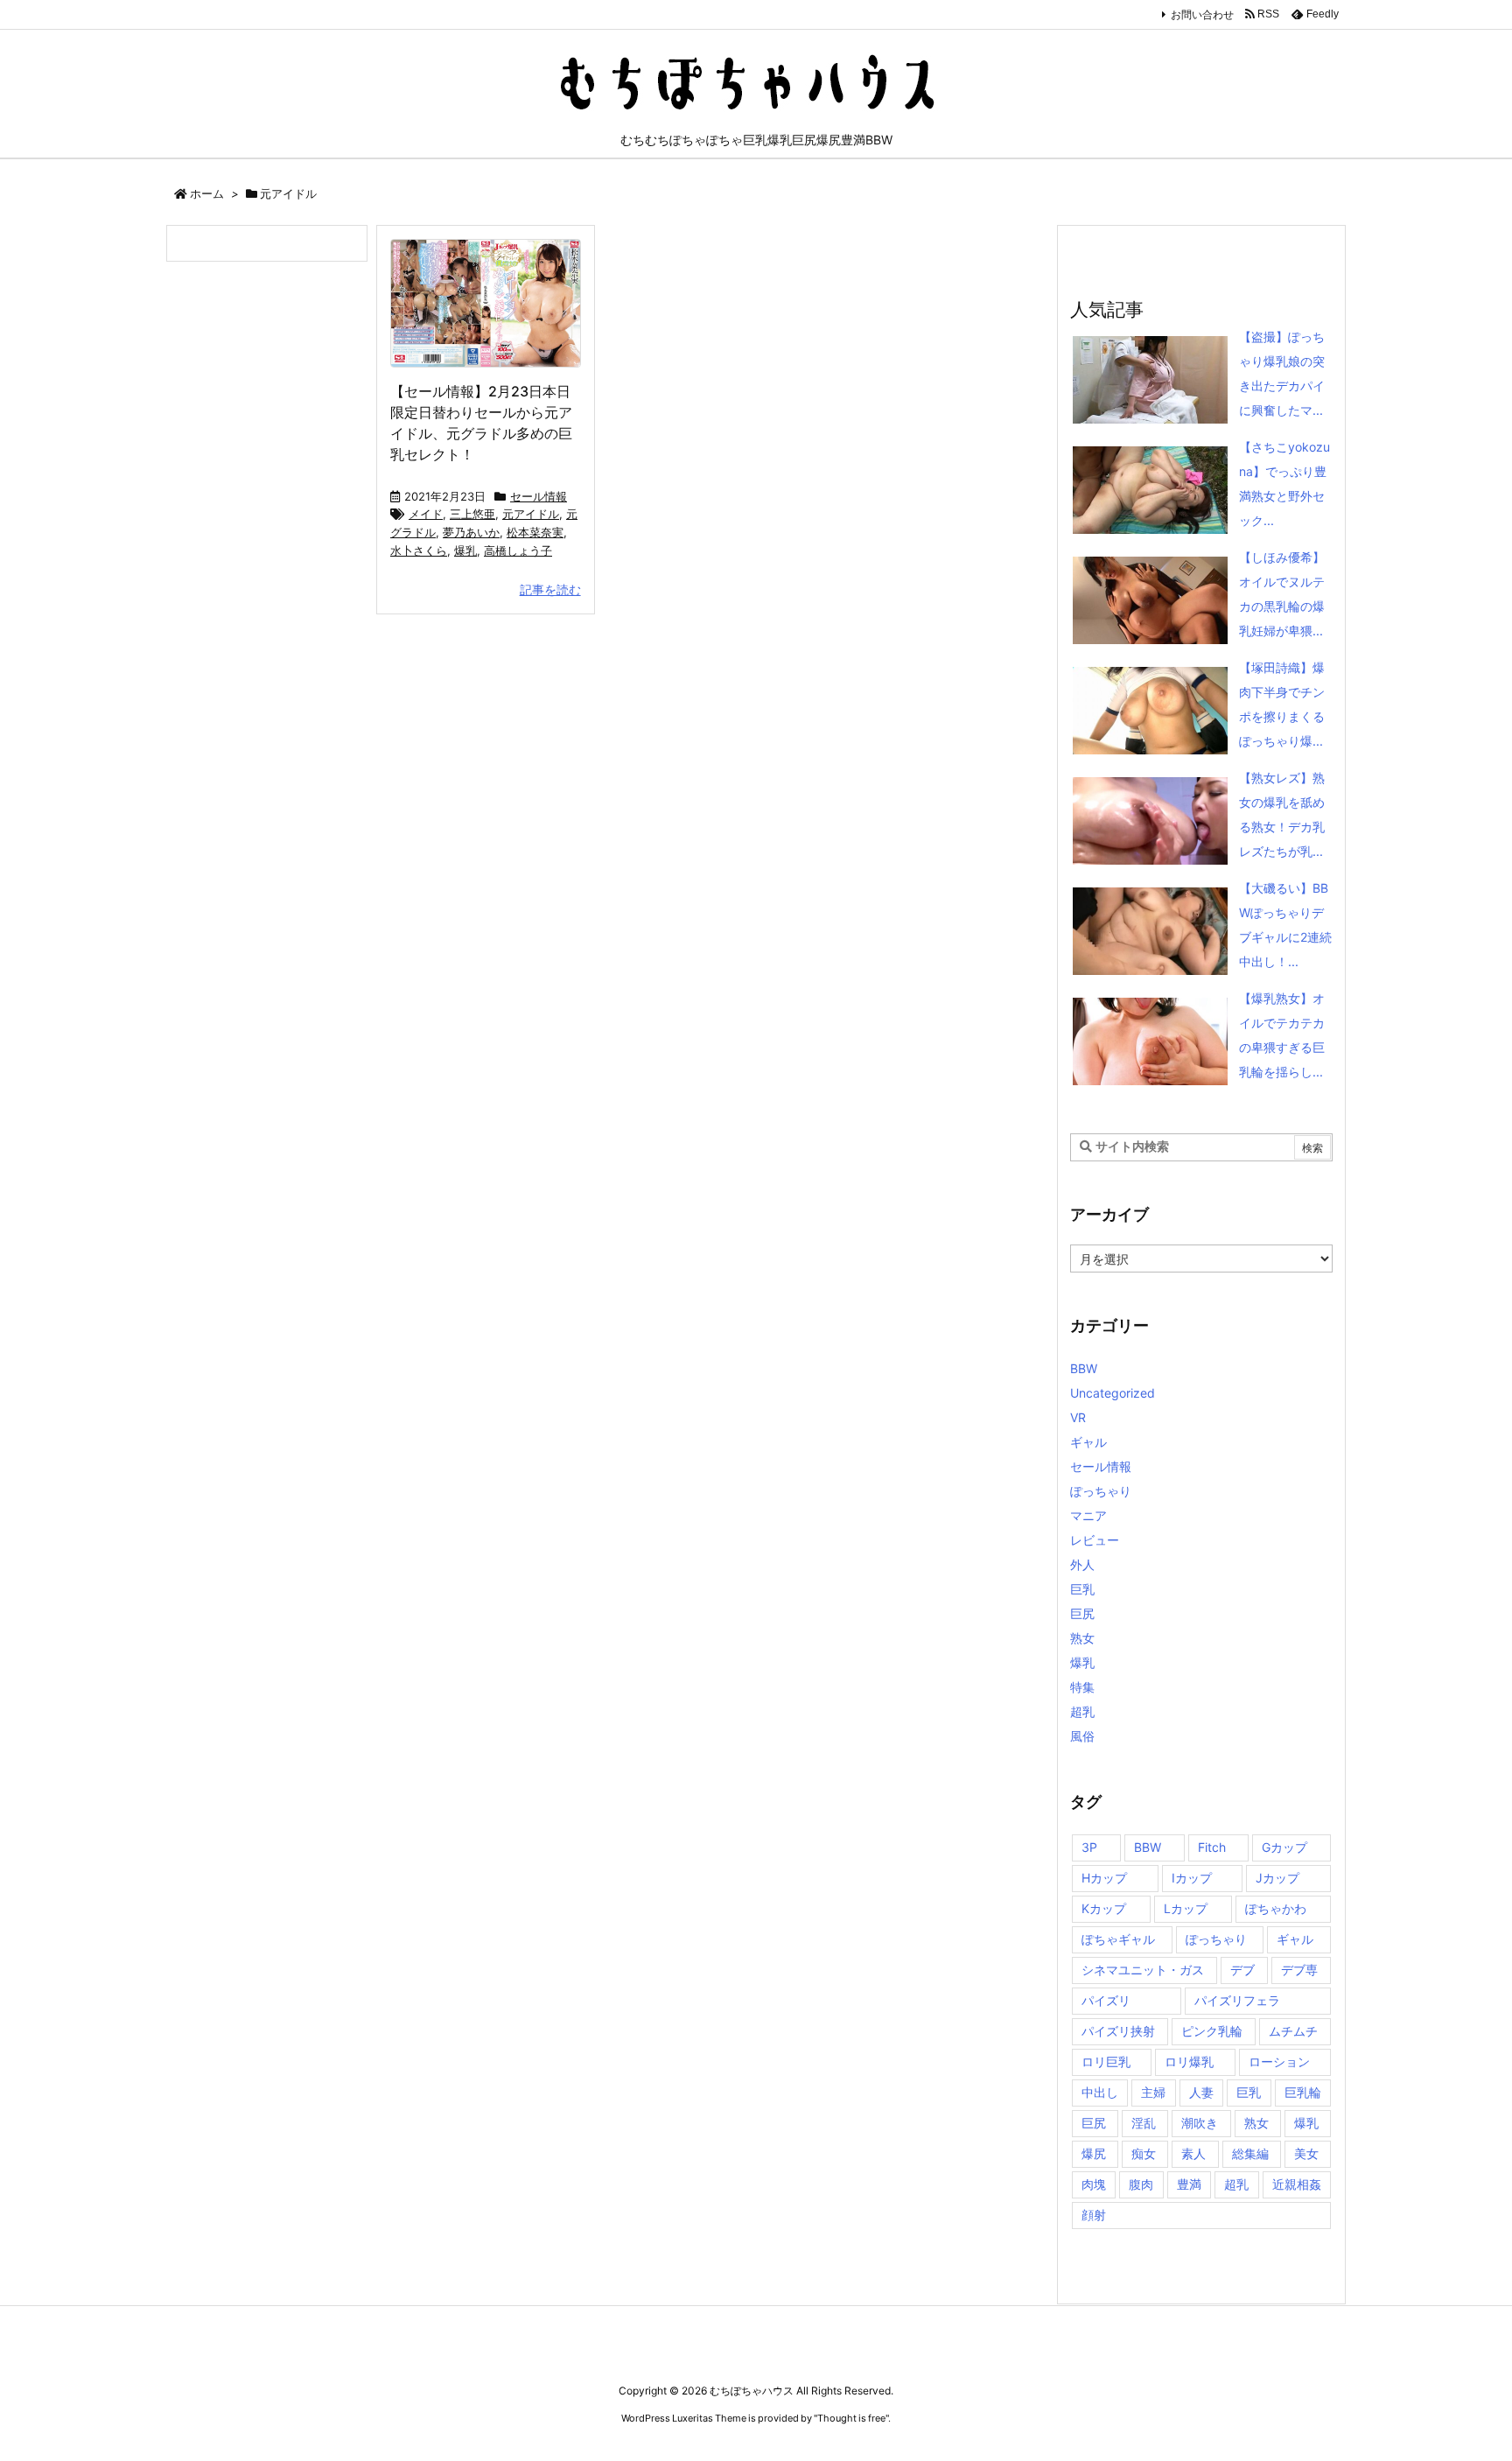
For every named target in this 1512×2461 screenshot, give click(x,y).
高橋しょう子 (518, 550)
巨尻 (1082, 1613)
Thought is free (851, 2418)
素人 (1193, 2153)
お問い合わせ (1202, 14)
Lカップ (1186, 1908)
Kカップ (1104, 1908)
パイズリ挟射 (1118, 2031)
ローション (1279, 2061)
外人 (1082, 1564)
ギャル (1088, 1442)
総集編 (1250, 2153)
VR (1078, 1417)
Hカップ (1104, 1878)
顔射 (1094, 2215)
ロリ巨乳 (1106, 2061)
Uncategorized (1113, 1393)
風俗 (1082, 1736)
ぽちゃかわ (1276, 1908)
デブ (1242, 1970)
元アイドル (531, 514)
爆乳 (465, 550)
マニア (1088, 1515)
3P (1089, 1847)
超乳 (1082, 1711)
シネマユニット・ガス (1143, 1970)
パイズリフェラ (1237, 2000)
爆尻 (1094, 2153)
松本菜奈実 (535, 532)
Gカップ (1284, 1847)
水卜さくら (419, 550)
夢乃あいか (471, 532)
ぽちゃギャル (1118, 1939)
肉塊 (1094, 2184)
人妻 (1201, 2092)
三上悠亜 (472, 514)
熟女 (1082, 1638)
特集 (1082, 1687)
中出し (1100, 2092)
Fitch (1212, 1847)
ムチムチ (1293, 2031)
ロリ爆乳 (1189, 2061)
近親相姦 (1297, 2184)
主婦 (1153, 2092)
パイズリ (1106, 2000)
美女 (1306, 2153)
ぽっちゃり (1101, 1491)
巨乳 (1082, 1589)
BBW (1084, 1368)
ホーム (207, 193)
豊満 (1189, 2184)
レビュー (1095, 1540)
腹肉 (1141, 2184)
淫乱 (1144, 2123)
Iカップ (1192, 1878)
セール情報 (539, 496)
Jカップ (1277, 1878)
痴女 (1144, 2153)
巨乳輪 (1303, 2092)
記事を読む (550, 589)
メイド (426, 514)
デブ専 (1299, 1970)
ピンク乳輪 (1212, 2031)
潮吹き (1200, 2123)
